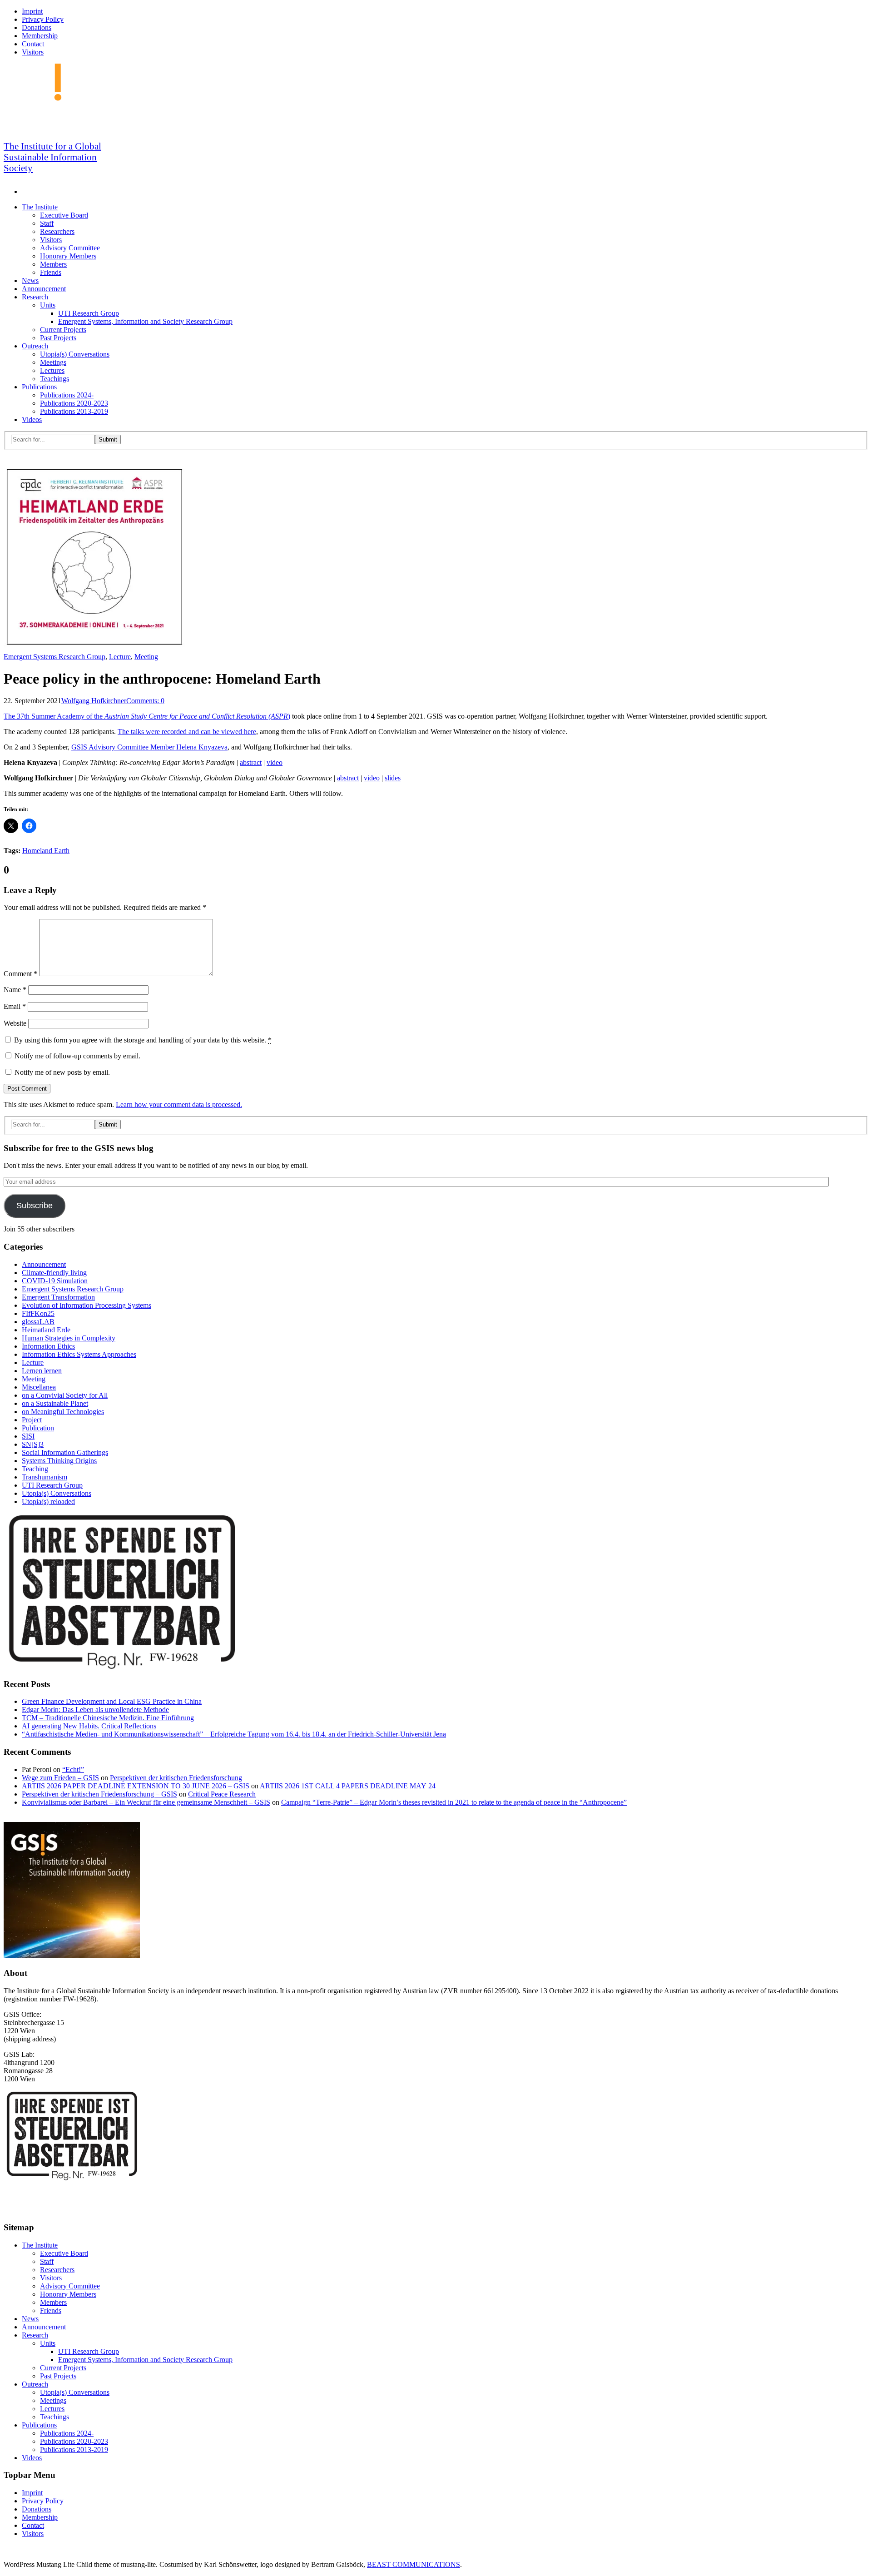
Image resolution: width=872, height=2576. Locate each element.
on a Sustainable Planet (55, 1403)
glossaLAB (38, 1322)
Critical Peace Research (222, 1794)
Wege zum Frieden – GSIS (60, 1778)
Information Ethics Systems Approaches (79, 1354)
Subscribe (35, 1206)
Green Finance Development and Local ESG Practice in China (112, 1701)
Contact (33, 44)
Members (53, 264)
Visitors (33, 52)
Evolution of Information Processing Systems (87, 1305)
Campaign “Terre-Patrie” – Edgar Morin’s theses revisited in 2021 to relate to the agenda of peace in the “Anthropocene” (454, 1802)
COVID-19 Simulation (55, 1281)
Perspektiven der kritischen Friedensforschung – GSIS (99, 1794)
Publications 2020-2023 (74, 403)
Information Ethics (48, 1346)
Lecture (120, 657)
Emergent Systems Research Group (54, 657)
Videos (32, 419)
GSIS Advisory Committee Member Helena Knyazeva (149, 747)
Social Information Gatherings (65, 1452)
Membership (40, 36)
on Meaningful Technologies (63, 1412)
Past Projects (58, 338)
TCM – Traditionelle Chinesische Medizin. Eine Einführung (108, 1718)
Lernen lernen (42, 1371)
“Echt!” (73, 1769)
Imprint (32, 11)
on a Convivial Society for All (65, 1395)
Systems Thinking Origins (59, 1461)
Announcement (44, 289)
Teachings (54, 379)
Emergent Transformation (58, 1297)
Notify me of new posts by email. (62, 1072)
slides (393, 778)
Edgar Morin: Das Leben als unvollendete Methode (95, 1710)
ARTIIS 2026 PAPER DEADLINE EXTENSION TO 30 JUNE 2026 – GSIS (136, 1786)
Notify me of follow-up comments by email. (77, 1056)
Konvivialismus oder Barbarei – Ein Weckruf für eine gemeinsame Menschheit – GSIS (146, 1802)
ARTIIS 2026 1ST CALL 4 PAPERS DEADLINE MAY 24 (351, 1786)
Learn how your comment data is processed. (179, 1104)
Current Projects (63, 330)
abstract (251, 762)
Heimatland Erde (46, 1330)
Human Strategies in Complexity (69, 1338)
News (30, 280)
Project (32, 1420)
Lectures (52, 370)
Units (48, 305)
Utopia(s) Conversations (75, 354)
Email (15, 1006)
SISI (28, 1436)
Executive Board (64, 215)
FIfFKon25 (38, 1313)
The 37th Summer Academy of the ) (147, 716)
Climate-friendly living (54, 1273)
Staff (47, 223)
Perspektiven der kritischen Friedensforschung (176, 1778)
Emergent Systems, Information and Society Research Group (145, 321)
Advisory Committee (70, 248)
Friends (51, 272)
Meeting (146, 657)
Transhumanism (45, 1477)
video (275, 762)
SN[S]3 (33, 1444)
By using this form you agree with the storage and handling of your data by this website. (143, 1040)
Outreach (35, 346)
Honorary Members (68, 256)
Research (35, 297)
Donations (37, 27)
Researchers (57, 231)
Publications (39, 387)
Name (15, 990)
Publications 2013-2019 (74, 411)
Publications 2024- (67, 395)
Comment (20, 974)
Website (15, 1023)
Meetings (53, 362)
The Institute (40, 207)
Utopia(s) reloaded (48, 1501)
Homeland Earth (46, 851)
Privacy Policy (43, 19)
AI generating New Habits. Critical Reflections (89, 1726)
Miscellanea (39, 1387)
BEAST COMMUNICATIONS (414, 2564)
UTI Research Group (89, 313)
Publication (38, 1428)
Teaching (35, 1469)
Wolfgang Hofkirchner (94, 701)
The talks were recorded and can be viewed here (187, 732)
